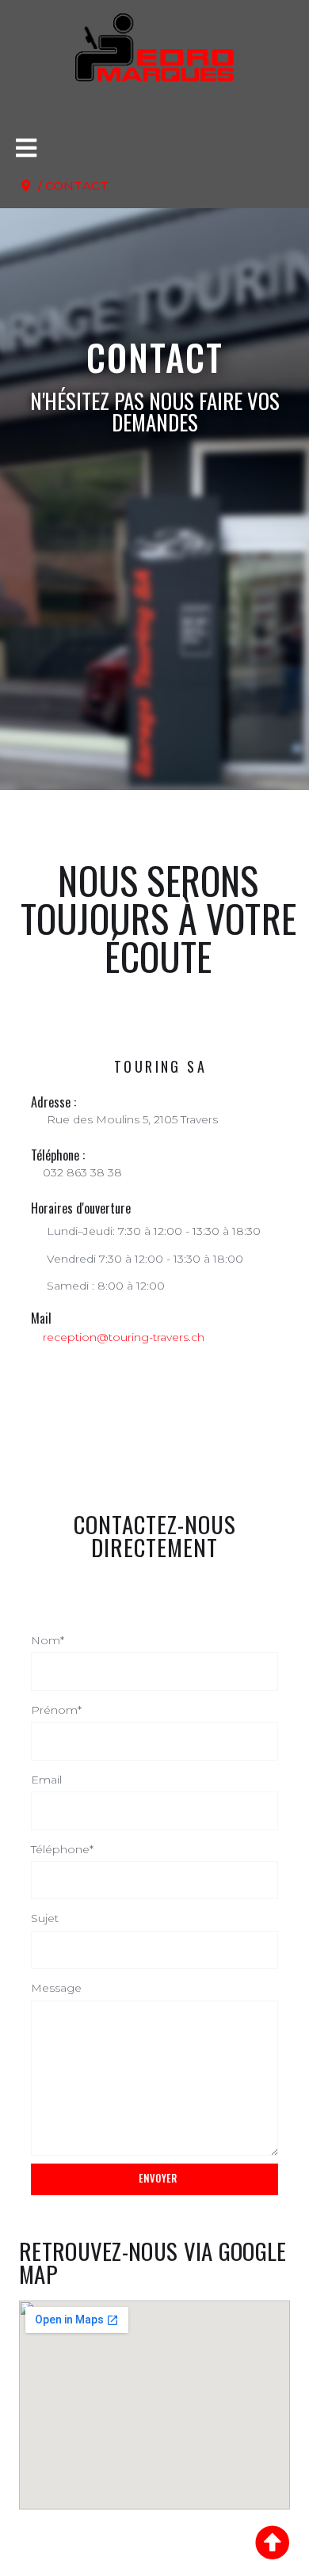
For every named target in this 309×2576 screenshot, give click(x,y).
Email (46, 1780)
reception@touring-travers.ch (124, 1337)
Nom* (48, 1640)
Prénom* (56, 1710)
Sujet (45, 1918)
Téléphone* (62, 1849)
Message (56, 1988)
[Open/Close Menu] (26, 148)
